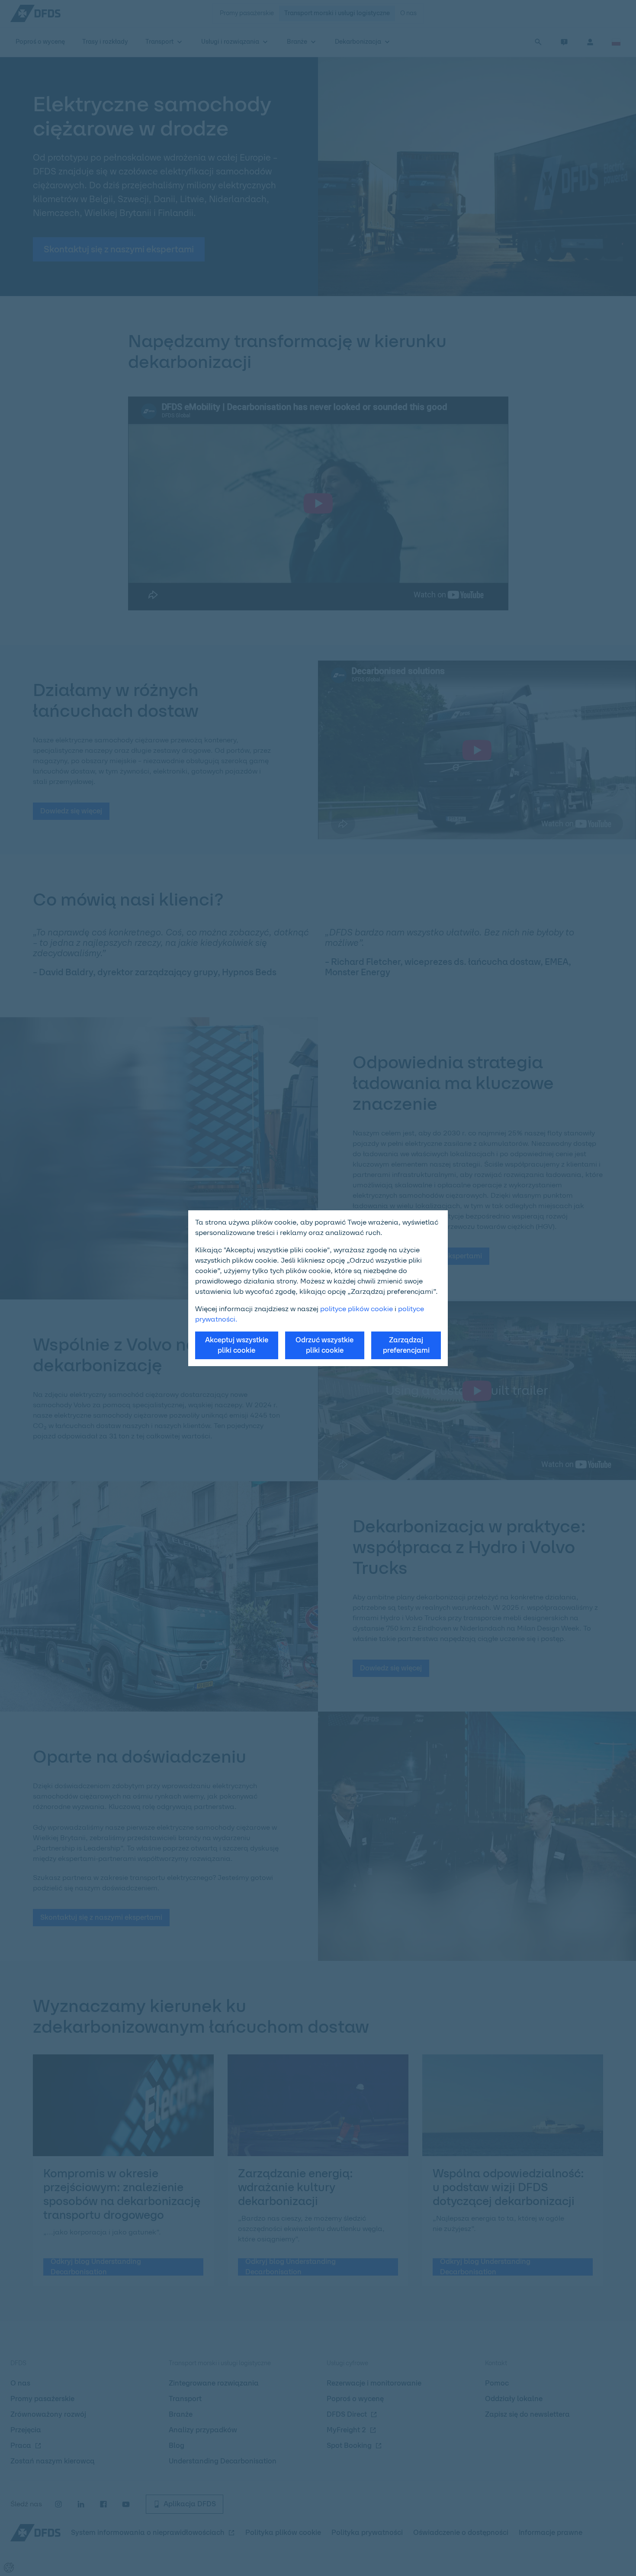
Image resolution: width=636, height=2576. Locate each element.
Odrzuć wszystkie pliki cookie (324, 1345)
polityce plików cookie (357, 1309)
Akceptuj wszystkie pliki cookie (237, 1345)
